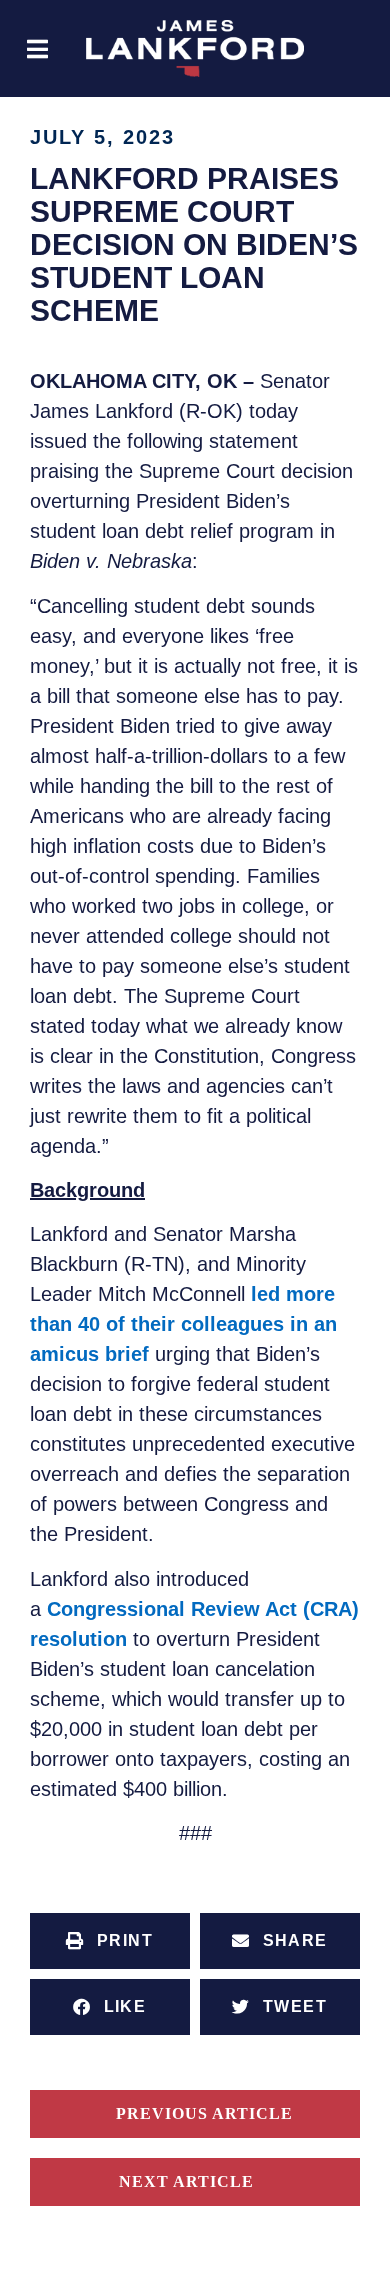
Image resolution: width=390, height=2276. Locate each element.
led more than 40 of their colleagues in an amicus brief (183, 1324)
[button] (37, 48)
